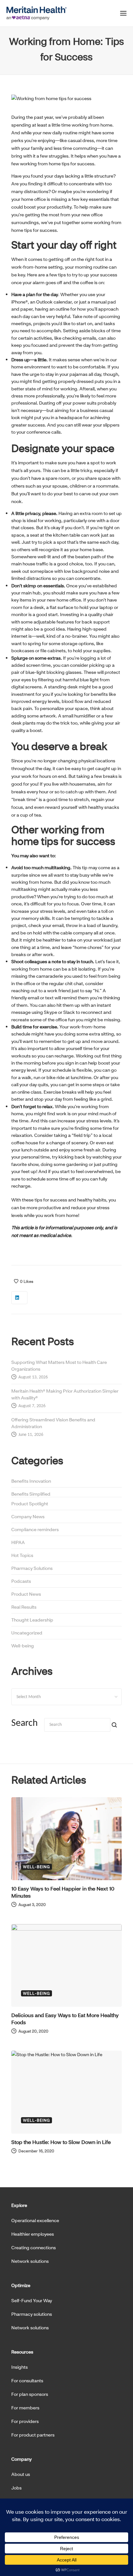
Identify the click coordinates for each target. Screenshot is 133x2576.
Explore (19, 2205)
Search (25, 1723)
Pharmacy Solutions (32, 1568)
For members (25, 2408)
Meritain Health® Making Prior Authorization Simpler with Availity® (65, 1394)
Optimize (21, 2285)
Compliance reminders (35, 1529)
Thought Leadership (32, 1620)
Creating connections (34, 2247)
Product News (26, 1594)
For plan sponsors (30, 2394)
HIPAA (18, 1542)
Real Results (24, 1607)
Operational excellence (35, 2220)
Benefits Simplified (31, 1494)
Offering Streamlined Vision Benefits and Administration (53, 1423)
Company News (28, 1516)
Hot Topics (22, 1555)
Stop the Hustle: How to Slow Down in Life (61, 2142)
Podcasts (21, 1581)
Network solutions (30, 2261)
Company (21, 2459)
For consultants (27, 2380)
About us (21, 2474)
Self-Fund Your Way (32, 2300)
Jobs (16, 2488)
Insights (20, 2367)
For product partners (33, 2435)
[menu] (123, 15)
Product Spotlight (30, 1504)
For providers (25, 2421)
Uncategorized (27, 1633)
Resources (22, 2352)
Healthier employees (33, 2234)
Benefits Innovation (31, 1481)
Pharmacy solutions (32, 2314)
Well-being (23, 1646)
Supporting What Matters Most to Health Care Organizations (59, 1365)
